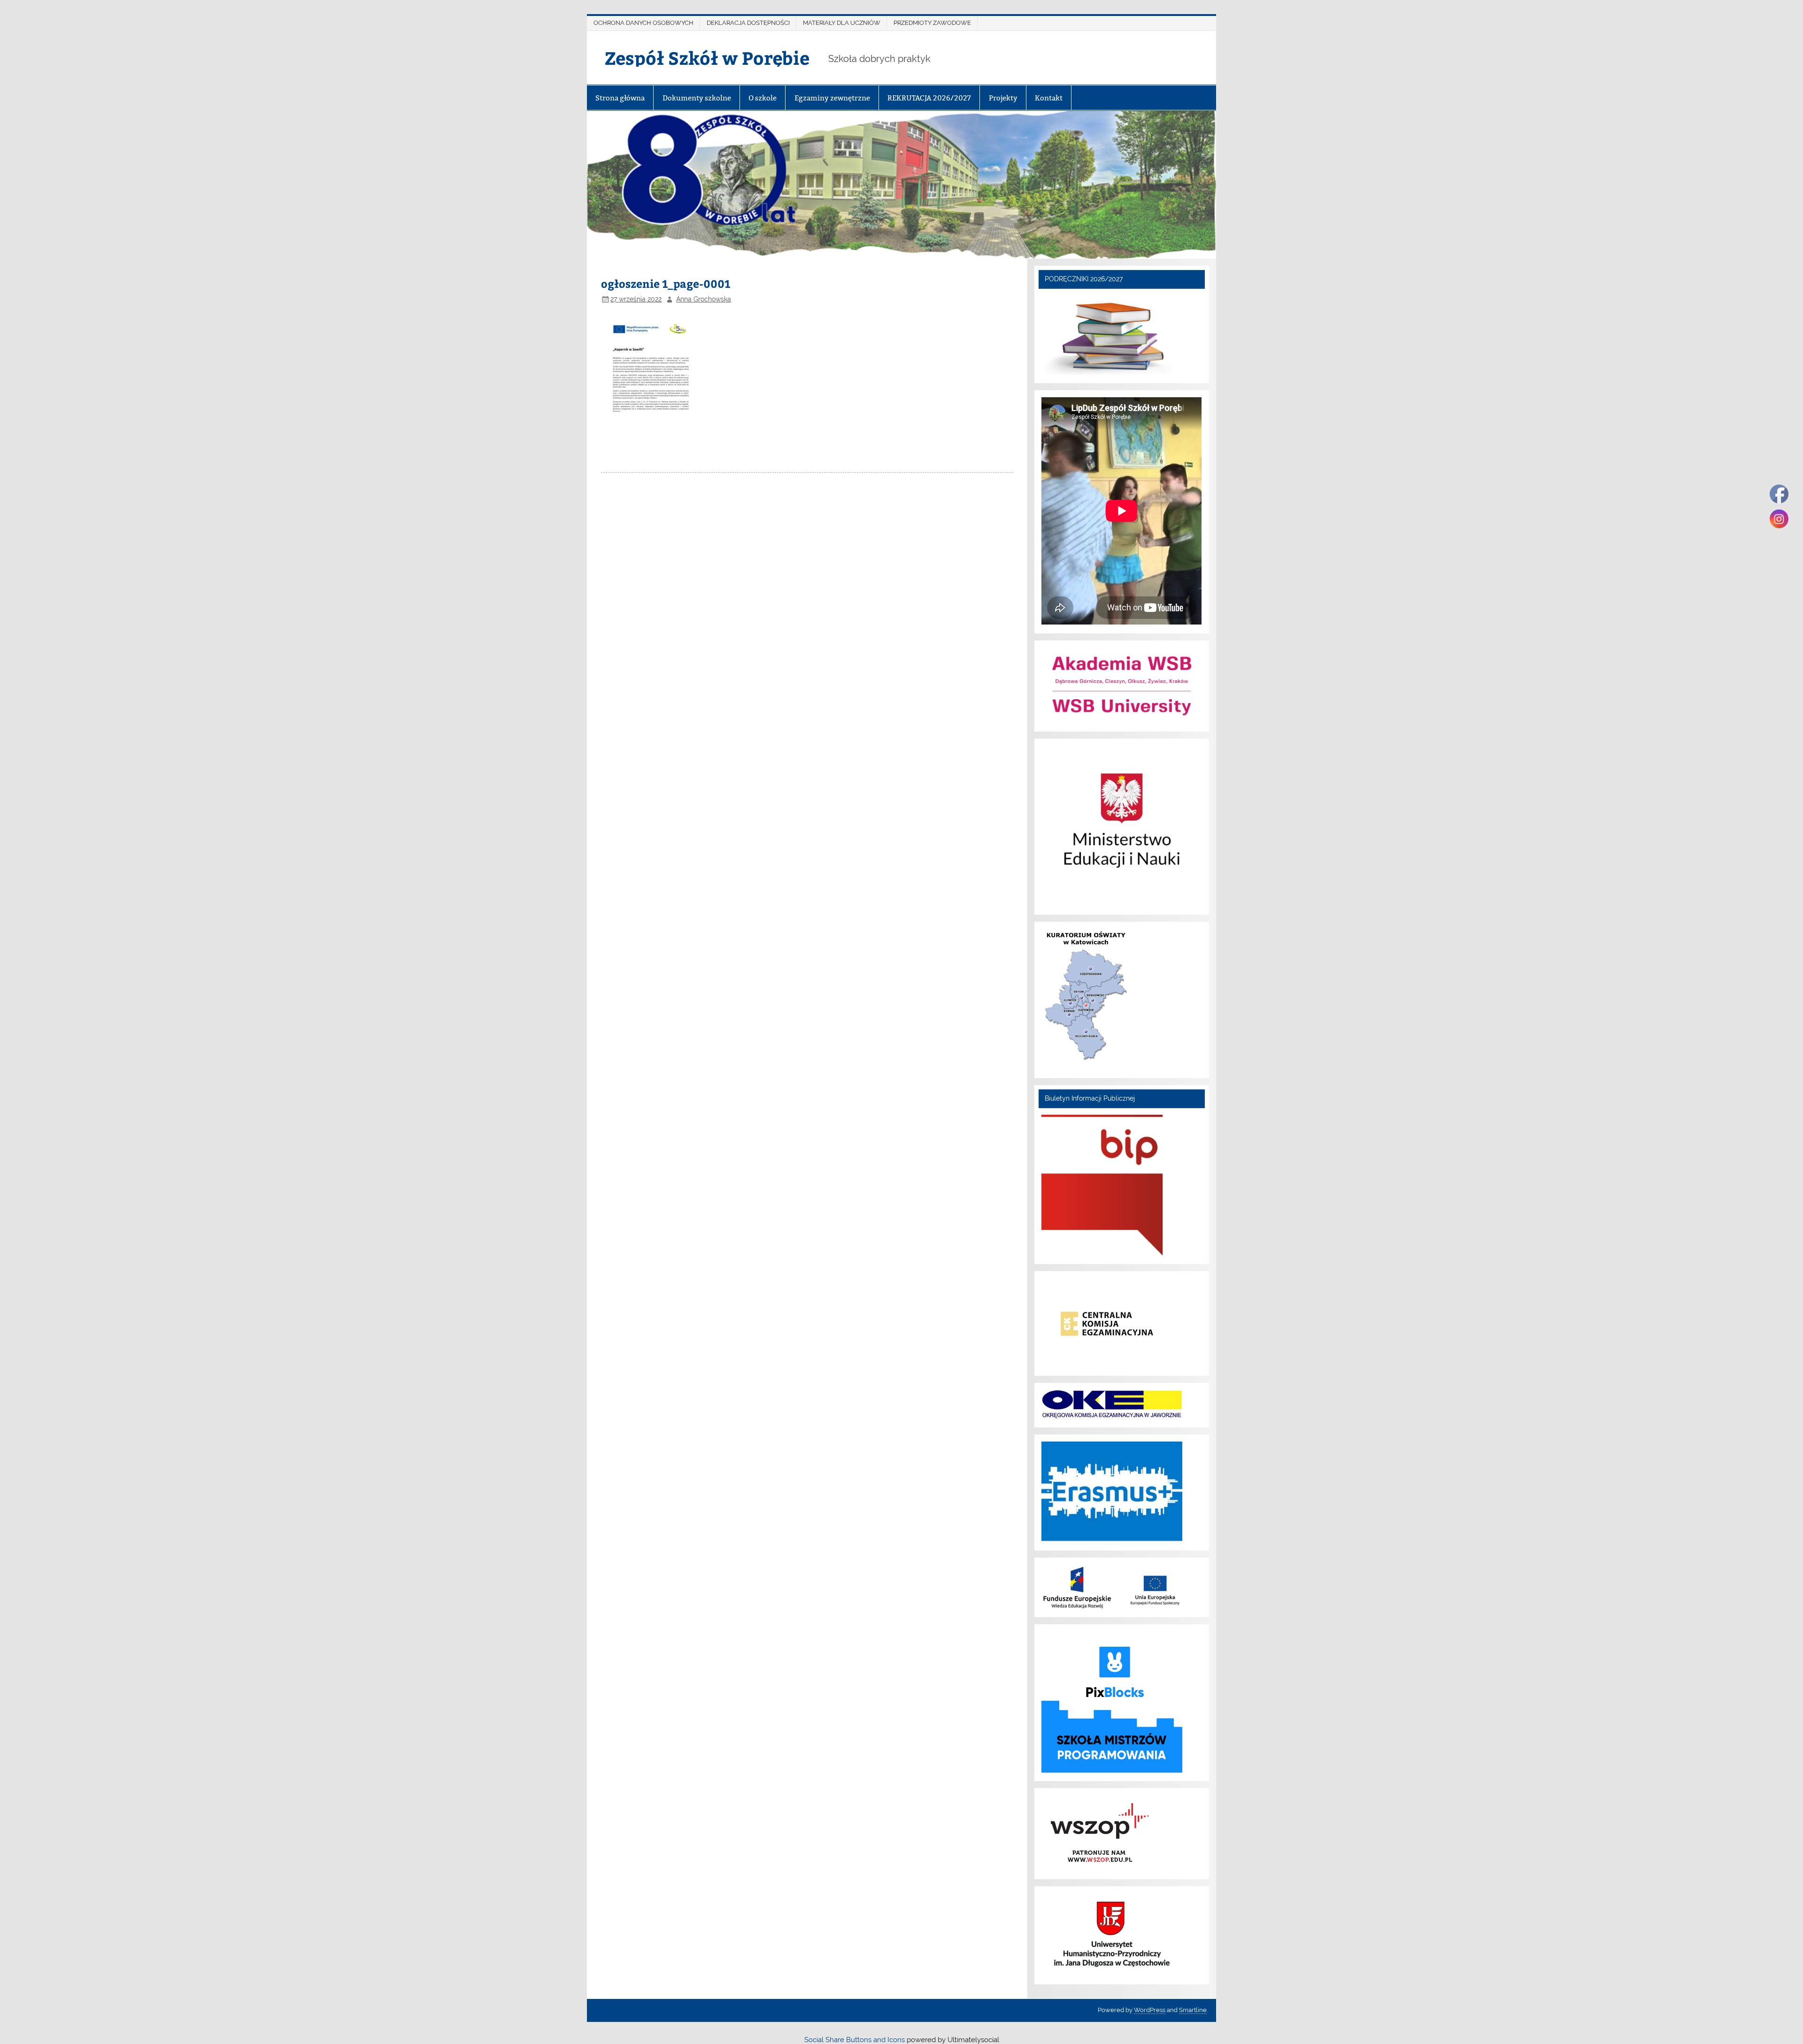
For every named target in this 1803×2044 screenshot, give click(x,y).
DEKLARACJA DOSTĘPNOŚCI (748, 23)
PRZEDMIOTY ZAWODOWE (932, 23)
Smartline (1193, 2010)
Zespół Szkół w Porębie (707, 58)
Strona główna (620, 98)
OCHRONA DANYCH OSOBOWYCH (643, 23)
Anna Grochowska (704, 299)
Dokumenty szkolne (697, 98)
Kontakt (1049, 98)
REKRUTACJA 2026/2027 (929, 98)
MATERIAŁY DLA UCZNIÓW (842, 23)
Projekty (1003, 98)
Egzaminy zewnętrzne (832, 98)
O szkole (763, 98)
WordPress (1150, 2010)
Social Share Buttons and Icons (855, 2040)
